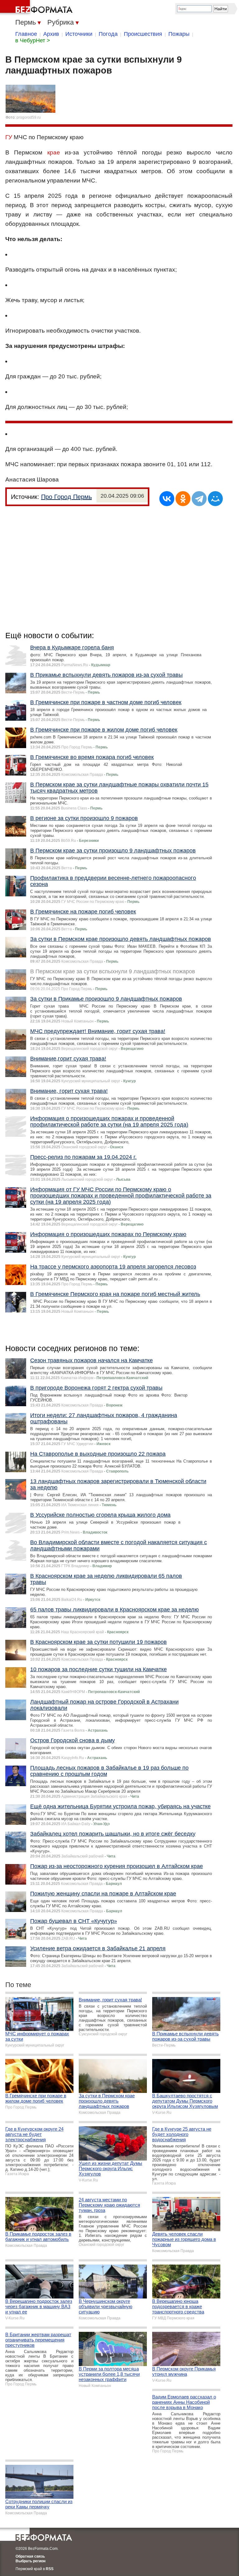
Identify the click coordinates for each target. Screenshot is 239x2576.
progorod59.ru (29, 117)
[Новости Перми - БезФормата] (37, 8)
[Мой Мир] (215, 499)
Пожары (179, 34)
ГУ (9, 137)
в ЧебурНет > (33, 40)
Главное (26, 34)
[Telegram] (199, 499)
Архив (51, 34)
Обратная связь (30, 2556)
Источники (79, 34)
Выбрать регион (30, 2561)
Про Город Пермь (66, 497)
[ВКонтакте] (167, 499)
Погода (108, 34)
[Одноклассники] (183, 499)
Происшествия (143, 34)
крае (54, 152)
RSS (50, 2569)
